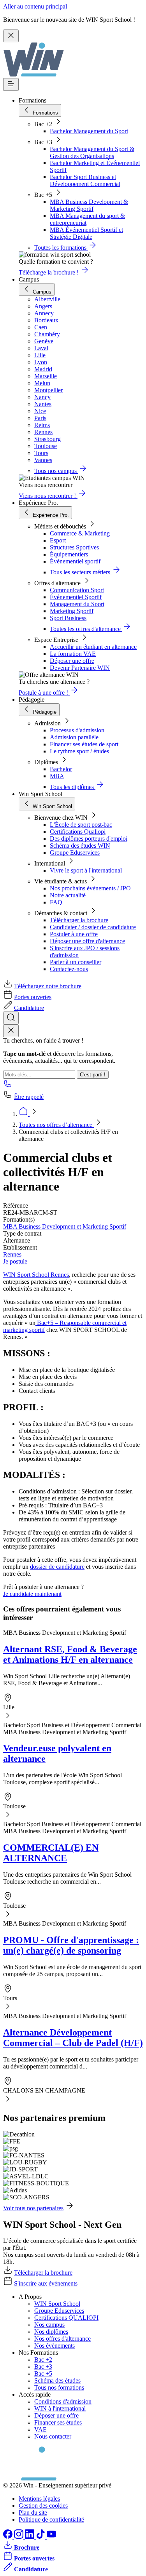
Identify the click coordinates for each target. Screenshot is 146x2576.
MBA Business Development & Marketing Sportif (89, 205)
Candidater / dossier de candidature (93, 927)
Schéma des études (57, 2380)
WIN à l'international (60, 2408)
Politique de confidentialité (51, 2520)
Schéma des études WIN (80, 846)
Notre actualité (68, 895)
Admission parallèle (74, 737)
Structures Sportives (74, 547)
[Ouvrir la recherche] (11, 1018)
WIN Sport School (57, 2304)
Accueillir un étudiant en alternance (93, 647)
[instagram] (19, 2537)
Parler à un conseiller (76, 962)
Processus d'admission (77, 730)
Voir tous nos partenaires (33, 2208)
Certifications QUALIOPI (66, 2318)
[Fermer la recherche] (11, 1031)
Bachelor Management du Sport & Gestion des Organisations (92, 152)
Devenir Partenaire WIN (80, 668)
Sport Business (68, 618)
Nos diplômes (51, 2332)
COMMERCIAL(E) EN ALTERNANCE (51, 1853)
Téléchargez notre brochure (48, 986)
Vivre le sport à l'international (86, 870)
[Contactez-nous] (8, 1086)
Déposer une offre (72, 661)
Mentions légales (39, 2499)
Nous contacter (53, 2436)
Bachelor (61, 769)
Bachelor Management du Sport (89, 131)
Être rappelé (29, 1097)
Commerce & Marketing (80, 533)
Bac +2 (43, 2360)
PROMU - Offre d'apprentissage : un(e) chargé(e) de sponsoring (71, 1945)
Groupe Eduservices (75, 853)
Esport (58, 540)
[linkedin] (30, 2537)
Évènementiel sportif (75, 561)
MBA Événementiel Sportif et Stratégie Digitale (86, 233)
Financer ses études (58, 2422)
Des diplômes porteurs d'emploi (89, 839)
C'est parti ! (93, 1075)
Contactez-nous (69, 969)
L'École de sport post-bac (81, 825)
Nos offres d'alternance (62, 2339)
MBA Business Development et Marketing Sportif (65, 1226)
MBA (57, 776)
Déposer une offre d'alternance (87, 941)
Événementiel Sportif (76, 597)
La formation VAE (73, 654)
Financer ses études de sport (84, 744)
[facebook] (9, 2537)
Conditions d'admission (63, 2401)
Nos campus (49, 2325)
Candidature (29, 1008)
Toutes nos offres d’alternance (56, 1125)
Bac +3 (43, 2367)
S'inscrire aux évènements (46, 2283)
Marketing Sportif (72, 611)
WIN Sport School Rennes (36, 1275)
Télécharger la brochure (79, 920)
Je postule (15, 1261)
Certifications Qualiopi (78, 832)
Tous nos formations (59, 2387)
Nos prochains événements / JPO (90, 888)
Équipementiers (69, 554)
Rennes (12, 1254)
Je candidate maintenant (32, 1594)
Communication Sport (77, 590)
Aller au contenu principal (35, 6)
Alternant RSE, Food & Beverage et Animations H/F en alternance (70, 1654)
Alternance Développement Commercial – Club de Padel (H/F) (73, 2038)
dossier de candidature (57, 1567)
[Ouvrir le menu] (11, 84)
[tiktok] (41, 2537)
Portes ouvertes (33, 997)
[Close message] (11, 36)
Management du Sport (77, 604)
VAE (40, 2429)
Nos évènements (55, 2346)
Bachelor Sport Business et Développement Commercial (85, 180)
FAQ (56, 902)
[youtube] (51, 2537)
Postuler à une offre (74, 934)
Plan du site (33, 2513)
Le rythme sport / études (79, 751)
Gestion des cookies (43, 2506)
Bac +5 (43, 2374)
